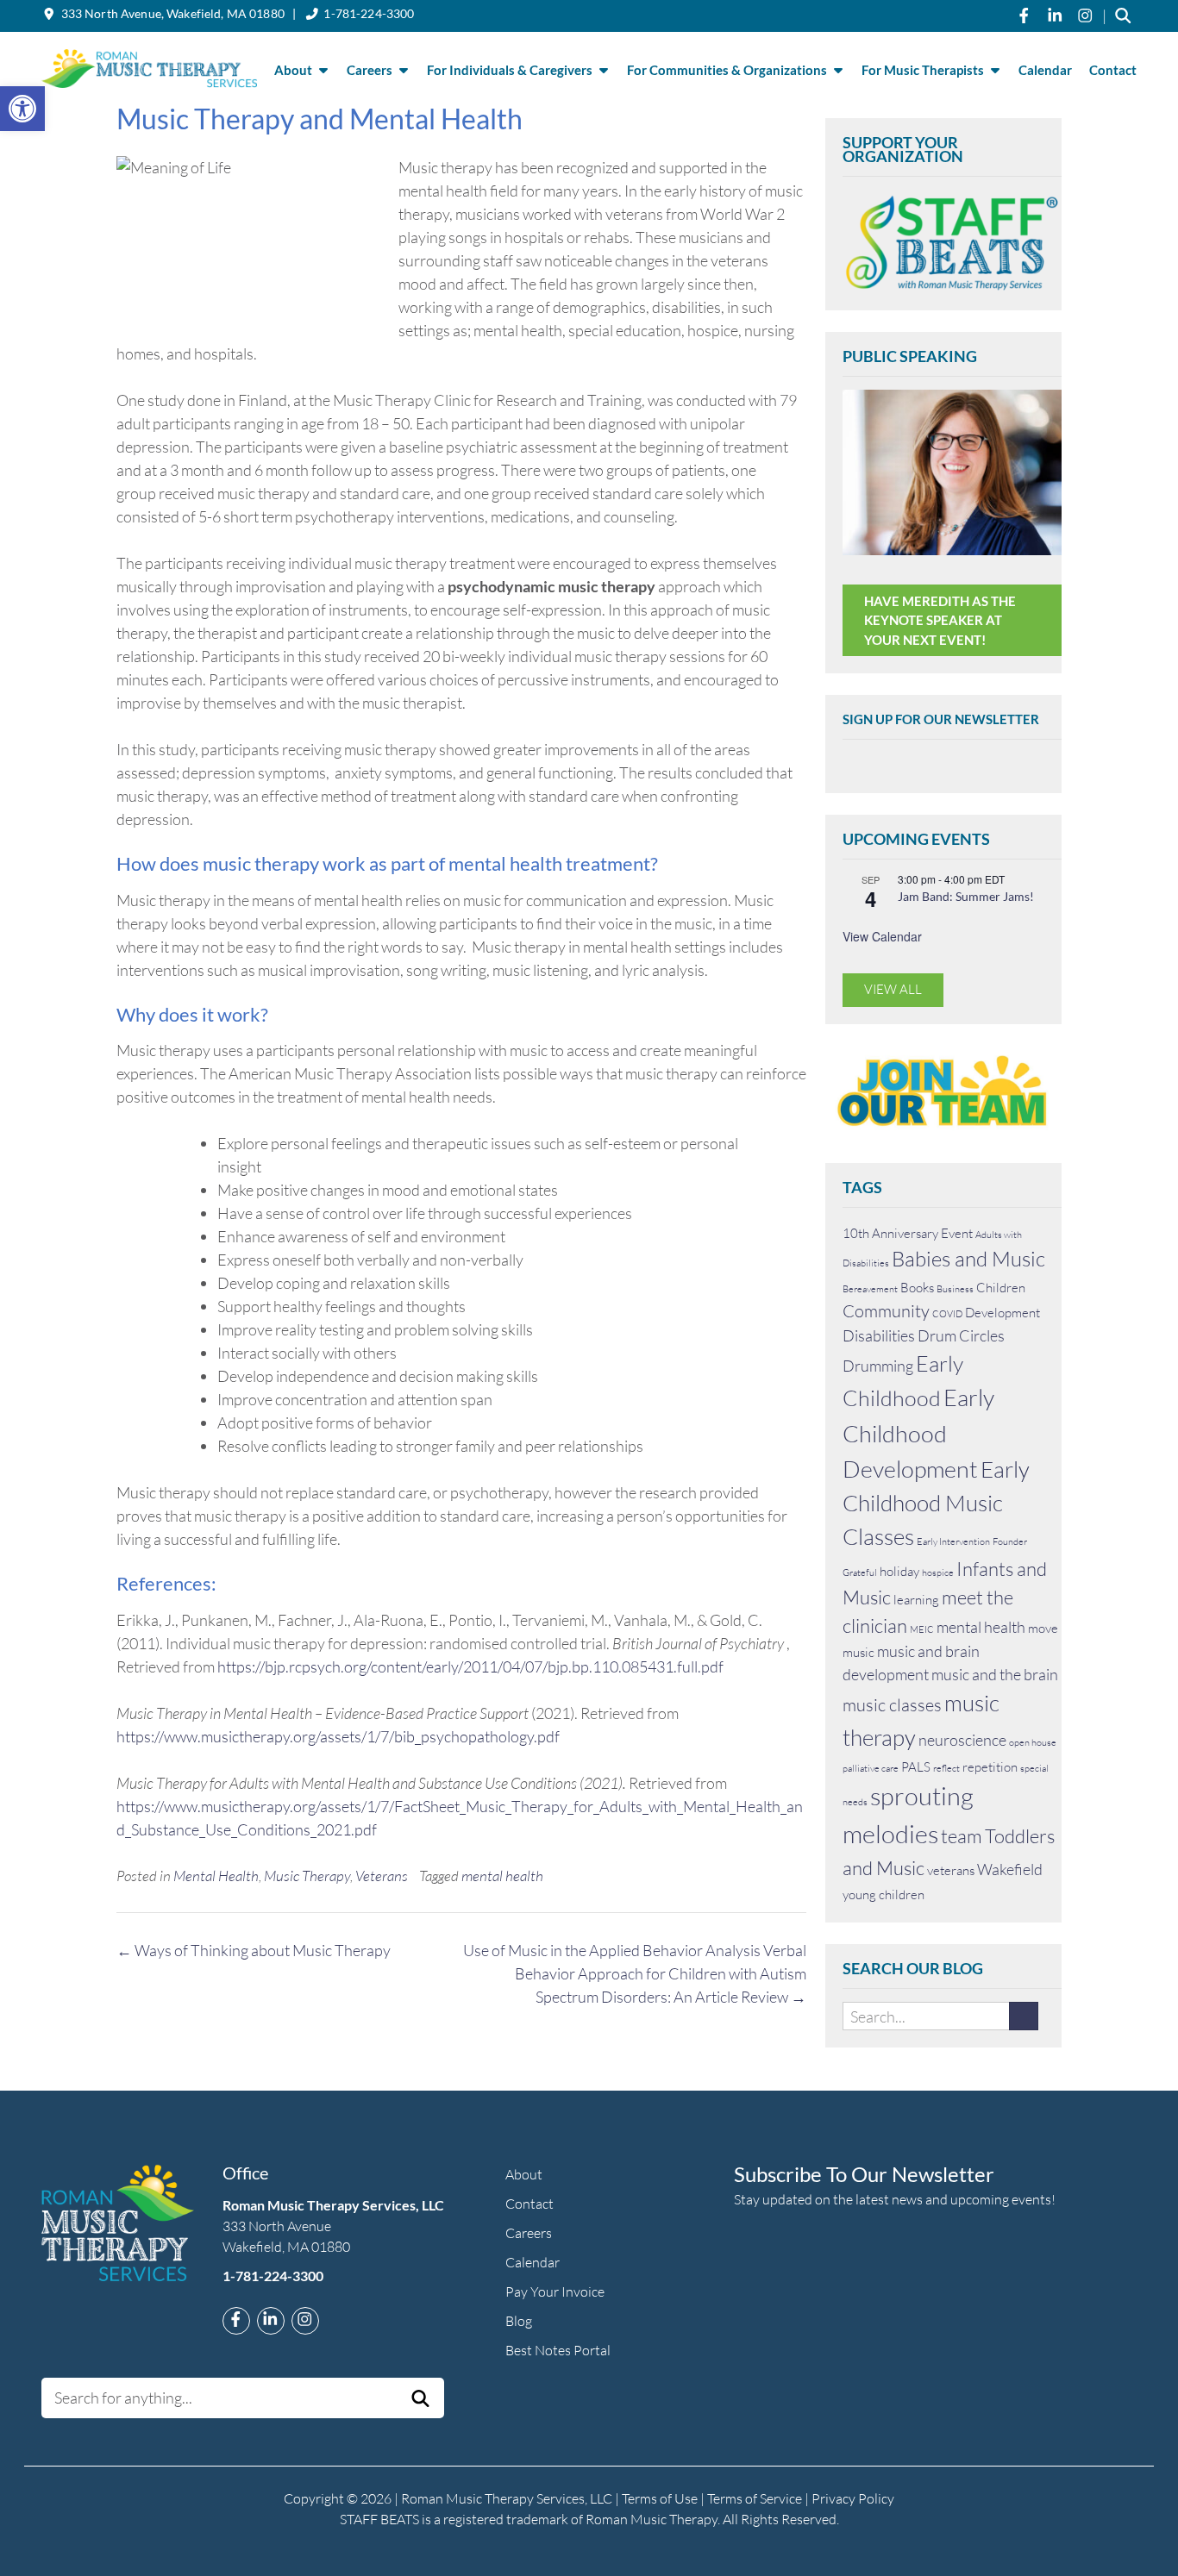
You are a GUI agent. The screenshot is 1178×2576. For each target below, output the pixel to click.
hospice (938, 1572)
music (858, 1652)
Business (955, 1289)
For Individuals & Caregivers (510, 70)
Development (1003, 1313)
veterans (951, 1870)
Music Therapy (307, 1876)
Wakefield (1010, 1869)
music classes (892, 1705)
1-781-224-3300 (369, 13)
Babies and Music (968, 1259)
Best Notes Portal (558, 2350)
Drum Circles (961, 1335)
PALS (916, 1767)
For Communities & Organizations (727, 70)
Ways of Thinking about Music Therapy (254, 1950)
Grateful (860, 1572)
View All (893, 989)
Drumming (878, 1366)
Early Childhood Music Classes (936, 1503)
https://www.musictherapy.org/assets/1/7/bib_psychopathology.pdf (338, 1736)
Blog (519, 2321)
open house (1033, 1742)
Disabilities (879, 1335)
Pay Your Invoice (555, 2292)
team (962, 1836)
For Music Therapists (923, 70)
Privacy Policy (853, 2498)
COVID (947, 1314)
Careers (370, 70)
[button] (22, 109)
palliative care (871, 1768)
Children (1001, 1288)
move (1043, 1628)
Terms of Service (755, 2498)
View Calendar (882, 936)
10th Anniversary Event (908, 1233)
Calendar (1045, 70)
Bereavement (870, 1289)
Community (886, 1311)
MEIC (922, 1629)
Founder (1010, 1541)
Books (917, 1288)
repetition (990, 1767)
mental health (502, 1876)
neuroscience (962, 1740)
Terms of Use (660, 2498)
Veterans (382, 1876)
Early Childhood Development (918, 1432)
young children (883, 1894)
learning (916, 1600)
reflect (946, 1768)
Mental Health (216, 1876)
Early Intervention (953, 1541)
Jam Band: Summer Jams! (966, 896)
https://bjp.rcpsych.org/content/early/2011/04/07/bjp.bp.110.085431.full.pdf (470, 1666)
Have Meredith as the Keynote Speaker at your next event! (940, 620)
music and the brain (995, 1674)
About (293, 70)
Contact (1113, 70)
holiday (899, 1571)
